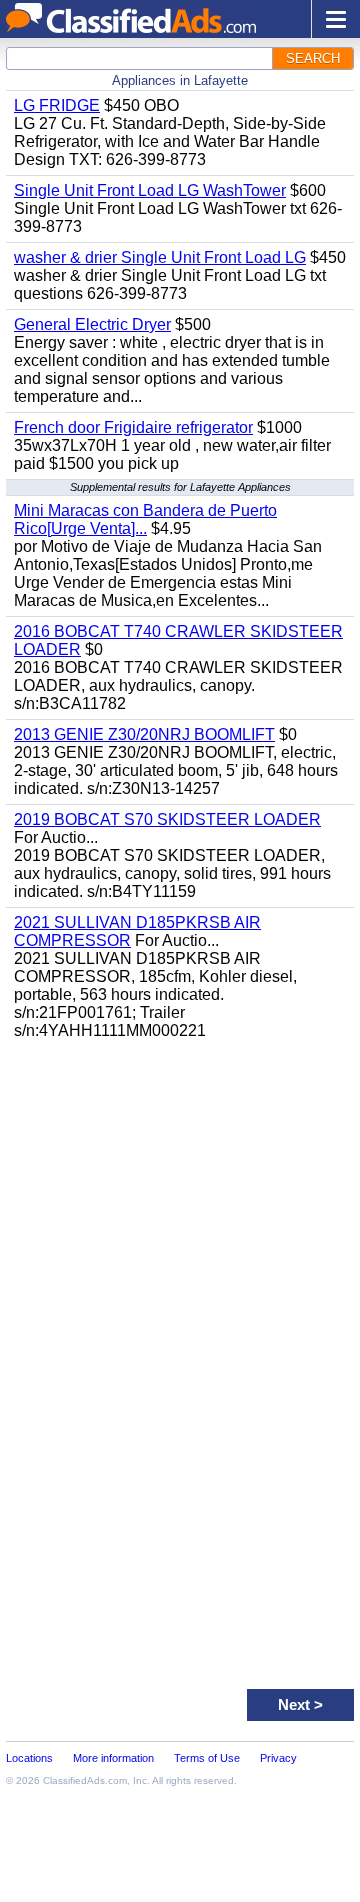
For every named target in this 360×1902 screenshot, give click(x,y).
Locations (29, 1758)
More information (113, 1758)
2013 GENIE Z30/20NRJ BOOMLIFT (144, 734)
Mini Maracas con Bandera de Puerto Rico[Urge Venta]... (145, 519)
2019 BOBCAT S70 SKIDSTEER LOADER (167, 819)
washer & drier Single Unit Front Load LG (160, 257)
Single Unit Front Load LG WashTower (150, 190)
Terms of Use (207, 1758)
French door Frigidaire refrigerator (133, 427)
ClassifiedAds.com (85, 1780)
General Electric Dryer (92, 324)
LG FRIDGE (57, 105)
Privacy (278, 1758)
